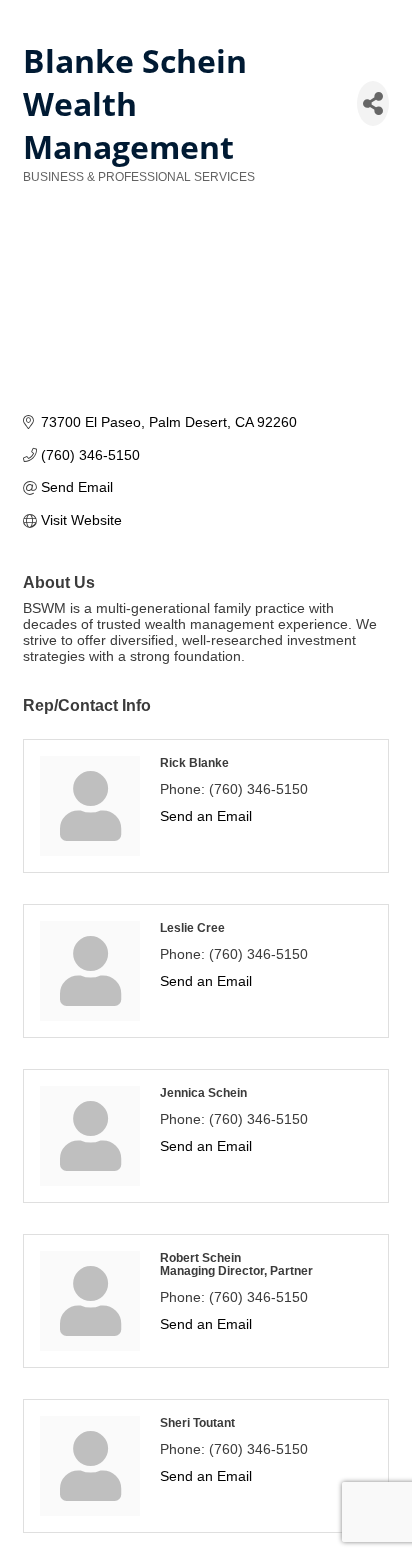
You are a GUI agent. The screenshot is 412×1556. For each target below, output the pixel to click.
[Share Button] (373, 103)
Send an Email (206, 816)
